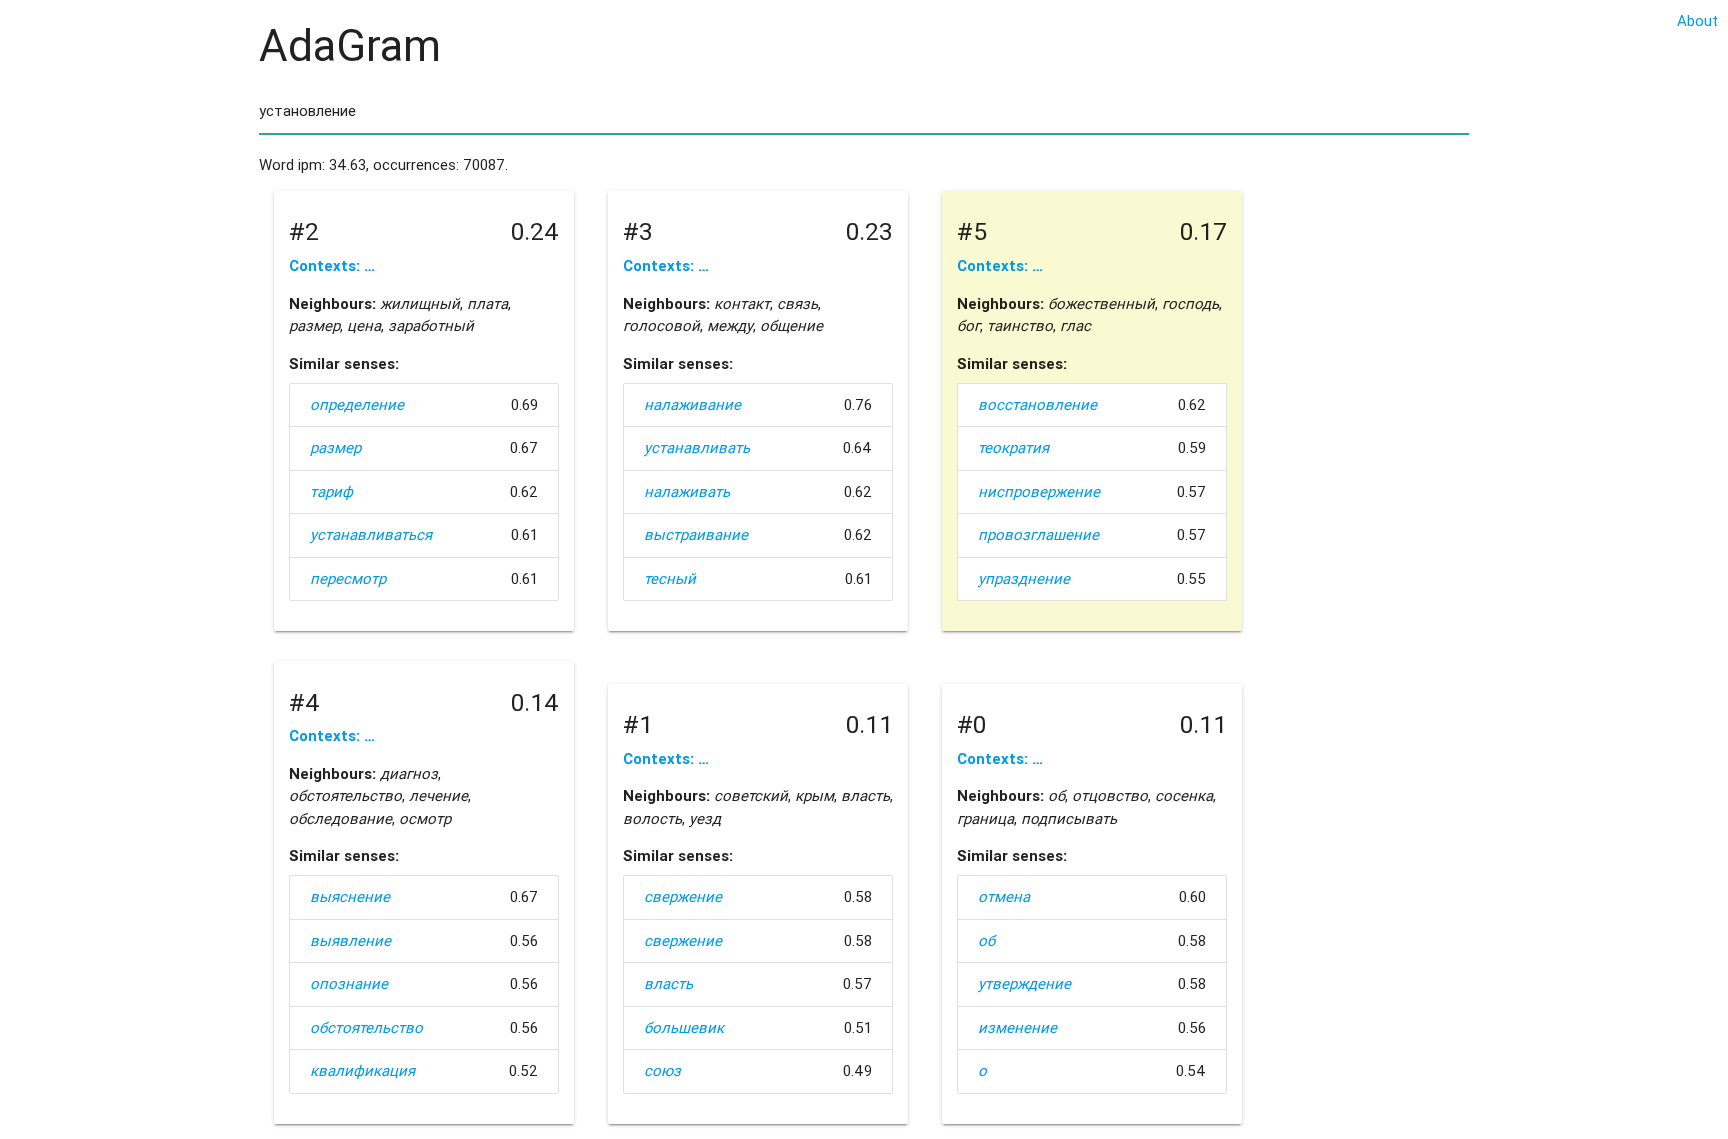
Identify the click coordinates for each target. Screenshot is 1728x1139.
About (1697, 20)
